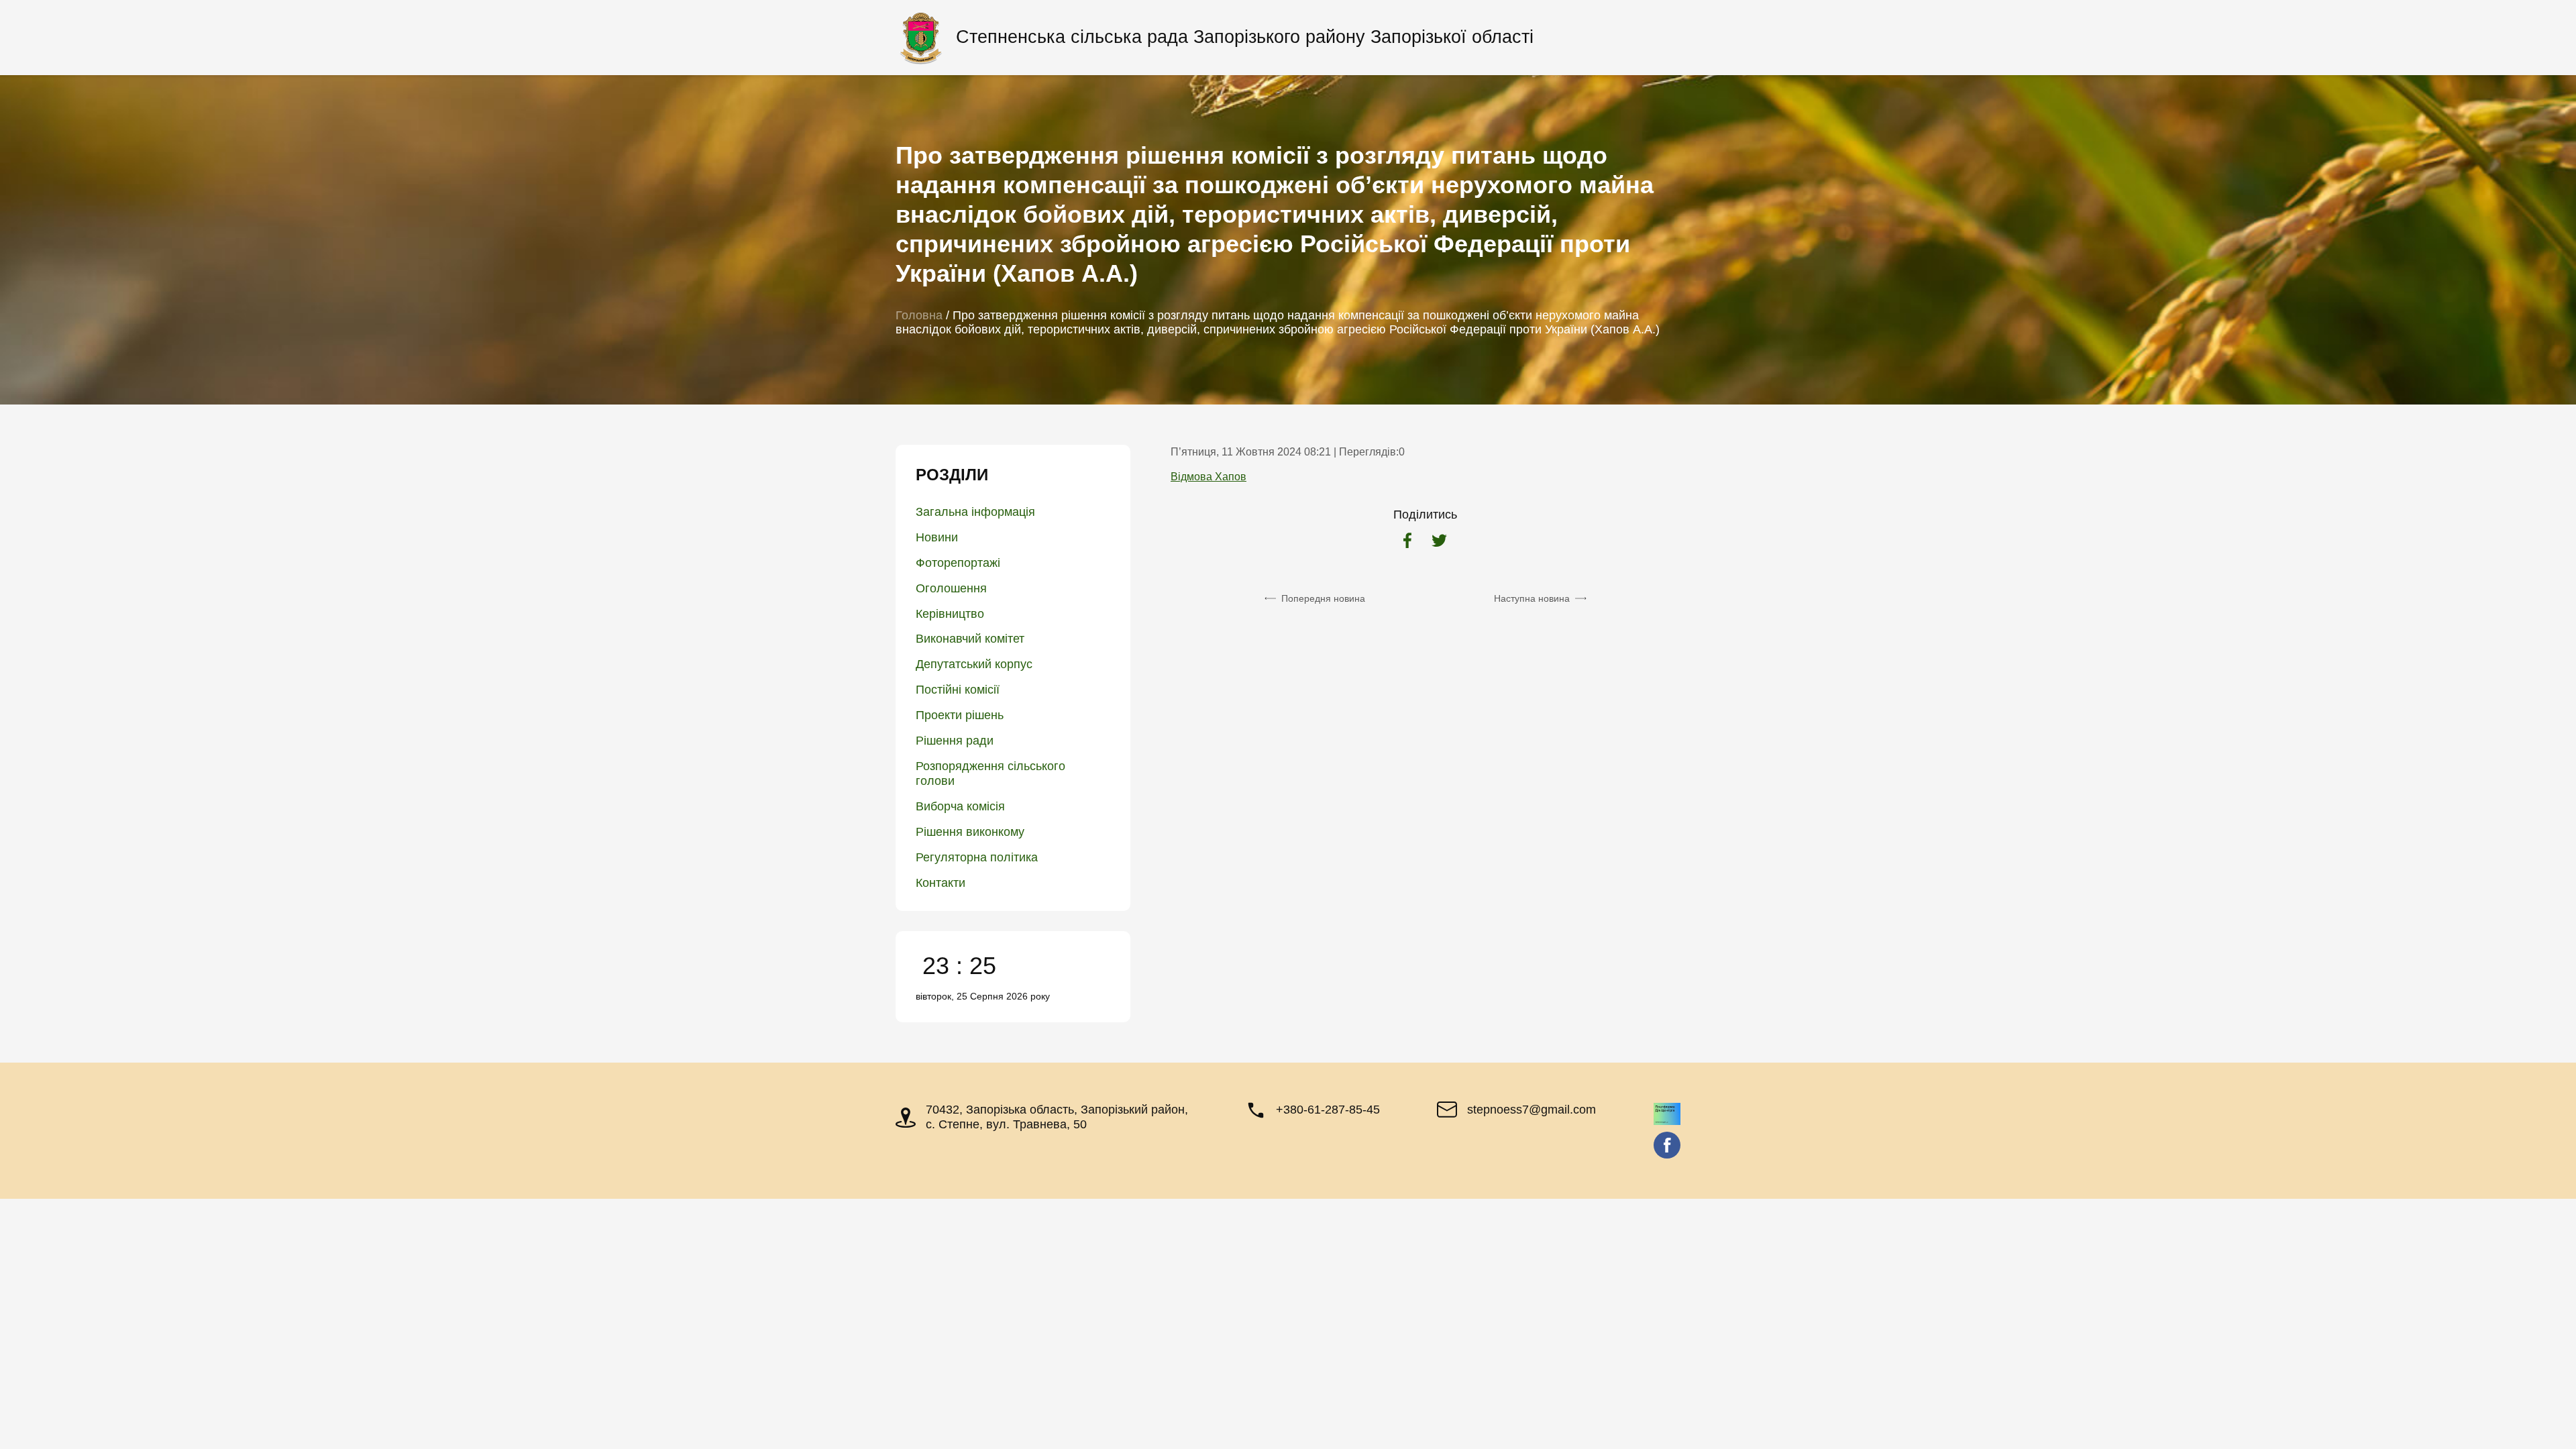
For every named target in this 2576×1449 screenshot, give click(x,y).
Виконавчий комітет (970, 639)
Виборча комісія (960, 806)
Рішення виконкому (970, 832)
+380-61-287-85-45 (1328, 1110)
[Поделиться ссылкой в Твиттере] (1439, 542)
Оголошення (951, 588)
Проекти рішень (960, 715)
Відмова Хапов (1209, 477)
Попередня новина (1323, 598)
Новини (937, 537)
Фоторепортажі (958, 563)
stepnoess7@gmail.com (1532, 1110)
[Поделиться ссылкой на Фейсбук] (1407, 542)
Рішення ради (955, 741)
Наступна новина (1532, 598)
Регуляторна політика (977, 857)
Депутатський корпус (974, 664)
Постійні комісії (958, 690)
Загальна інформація (975, 512)
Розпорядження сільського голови (990, 773)
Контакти (941, 883)
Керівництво (950, 614)
